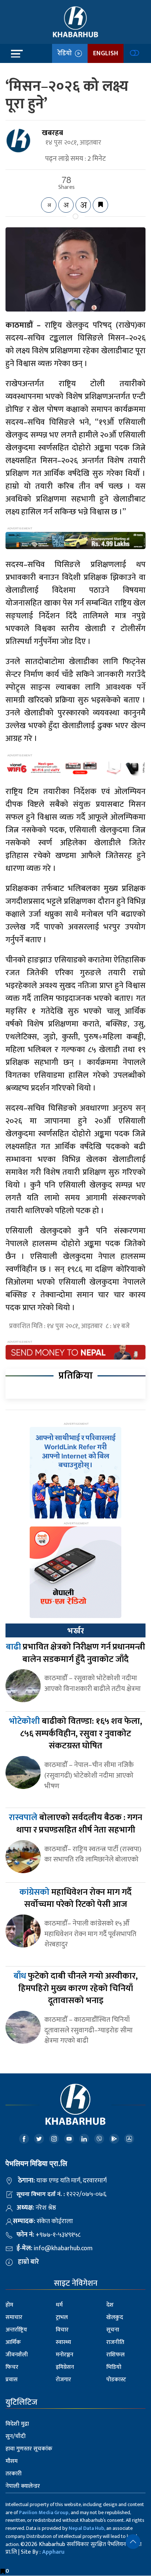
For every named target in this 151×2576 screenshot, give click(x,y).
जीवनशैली (17, 2355)
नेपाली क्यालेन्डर (23, 2486)
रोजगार (63, 2380)
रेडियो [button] (66, 53)
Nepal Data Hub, (87, 2528)
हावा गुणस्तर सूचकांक (29, 2449)
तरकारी (14, 2474)
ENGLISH (106, 53)
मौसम (12, 2461)
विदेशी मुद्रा (17, 2424)
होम (9, 2305)
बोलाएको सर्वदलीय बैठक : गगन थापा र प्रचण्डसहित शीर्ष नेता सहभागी (75, 1824)
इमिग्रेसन (65, 2367)
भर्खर (75, 1631)
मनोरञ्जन (65, 2355)
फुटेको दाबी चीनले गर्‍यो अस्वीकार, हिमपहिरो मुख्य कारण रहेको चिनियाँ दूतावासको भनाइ (76, 1988)
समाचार (14, 2317)
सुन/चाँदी (16, 2436)
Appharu (53, 2552)
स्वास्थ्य (63, 2342)
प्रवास (12, 2380)
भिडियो (114, 2367)
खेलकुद (115, 2317)
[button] (133, 2542)
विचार (62, 2330)
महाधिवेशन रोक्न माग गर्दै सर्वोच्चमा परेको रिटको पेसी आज (75, 1898)
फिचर (12, 2367)
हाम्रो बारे (28, 2262)
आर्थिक (13, 2342)
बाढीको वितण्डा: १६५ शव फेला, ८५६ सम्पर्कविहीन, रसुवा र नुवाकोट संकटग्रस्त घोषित (75, 1734)
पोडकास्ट (116, 2380)
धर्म (59, 2305)
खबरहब (52, 133)
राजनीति (115, 2342)
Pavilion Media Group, (44, 2512)
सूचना (113, 2330)
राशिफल (115, 2355)
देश (110, 2305)
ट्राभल (62, 2317)
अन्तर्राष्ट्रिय (16, 2330)
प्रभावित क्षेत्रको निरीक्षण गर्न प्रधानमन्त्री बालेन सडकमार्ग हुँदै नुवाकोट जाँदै (75, 1653)
